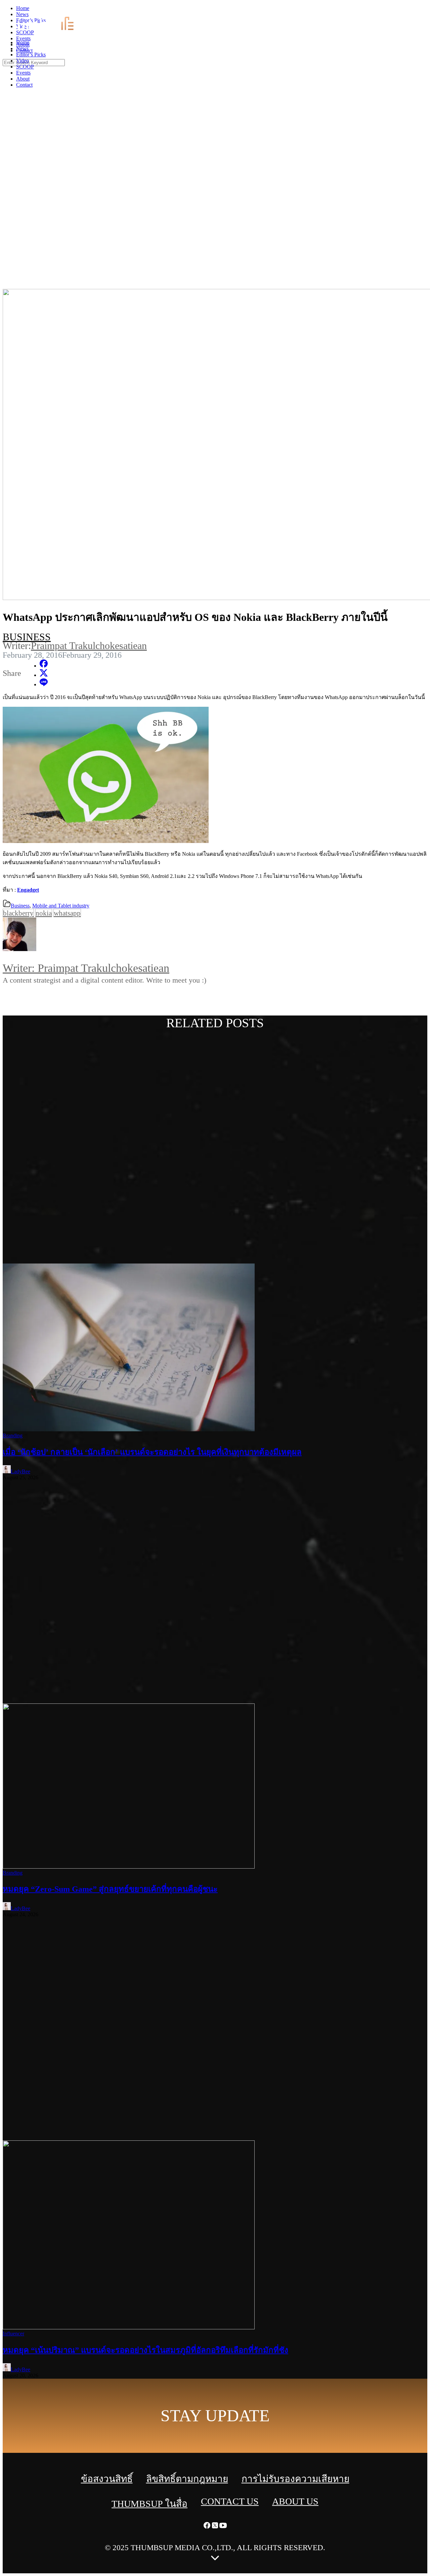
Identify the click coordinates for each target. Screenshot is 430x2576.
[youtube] (426, 10)
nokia (44, 913)
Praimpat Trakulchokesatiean (89, 646)
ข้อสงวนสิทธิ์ (107, 2479)
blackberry (18, 913)
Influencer (13, 2334)
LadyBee (20, 1471)
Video (23, 61)
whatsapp (67, 913)
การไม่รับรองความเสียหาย (295, 2479)
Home (23, 42)
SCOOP (25, 67)
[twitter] (418, 10)
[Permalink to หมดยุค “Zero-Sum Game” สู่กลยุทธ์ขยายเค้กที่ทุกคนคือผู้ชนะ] (129, 1867)
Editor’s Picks (31, 55)
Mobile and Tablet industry (61, 906)
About (23, 79)
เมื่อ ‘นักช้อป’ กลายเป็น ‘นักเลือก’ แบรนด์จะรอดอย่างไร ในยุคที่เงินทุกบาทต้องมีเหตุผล (152, 1452)
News (22, 48)
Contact (24, 85)
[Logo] (49, 31)
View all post (32, 998)
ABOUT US (295, 2501)
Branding (13, 1435)
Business (27, 637)
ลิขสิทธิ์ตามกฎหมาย (187, 2479)
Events (23, 73)
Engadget (28, 890)
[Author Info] (215, 935)
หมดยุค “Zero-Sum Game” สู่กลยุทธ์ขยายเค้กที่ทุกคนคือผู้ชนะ (110, 1889)
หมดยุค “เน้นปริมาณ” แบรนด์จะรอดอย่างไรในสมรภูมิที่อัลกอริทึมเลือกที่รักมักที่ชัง (145, 2350)
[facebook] (410, 10)
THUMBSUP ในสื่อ (149, 2504)
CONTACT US (230, 2501)
